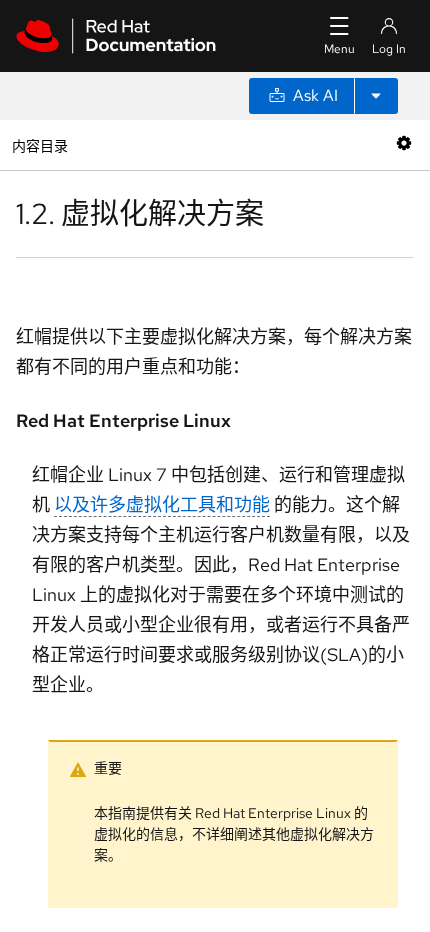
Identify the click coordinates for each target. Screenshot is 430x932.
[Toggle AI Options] (376, 96)
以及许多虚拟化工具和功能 (162, 504)
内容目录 (39, 144)
